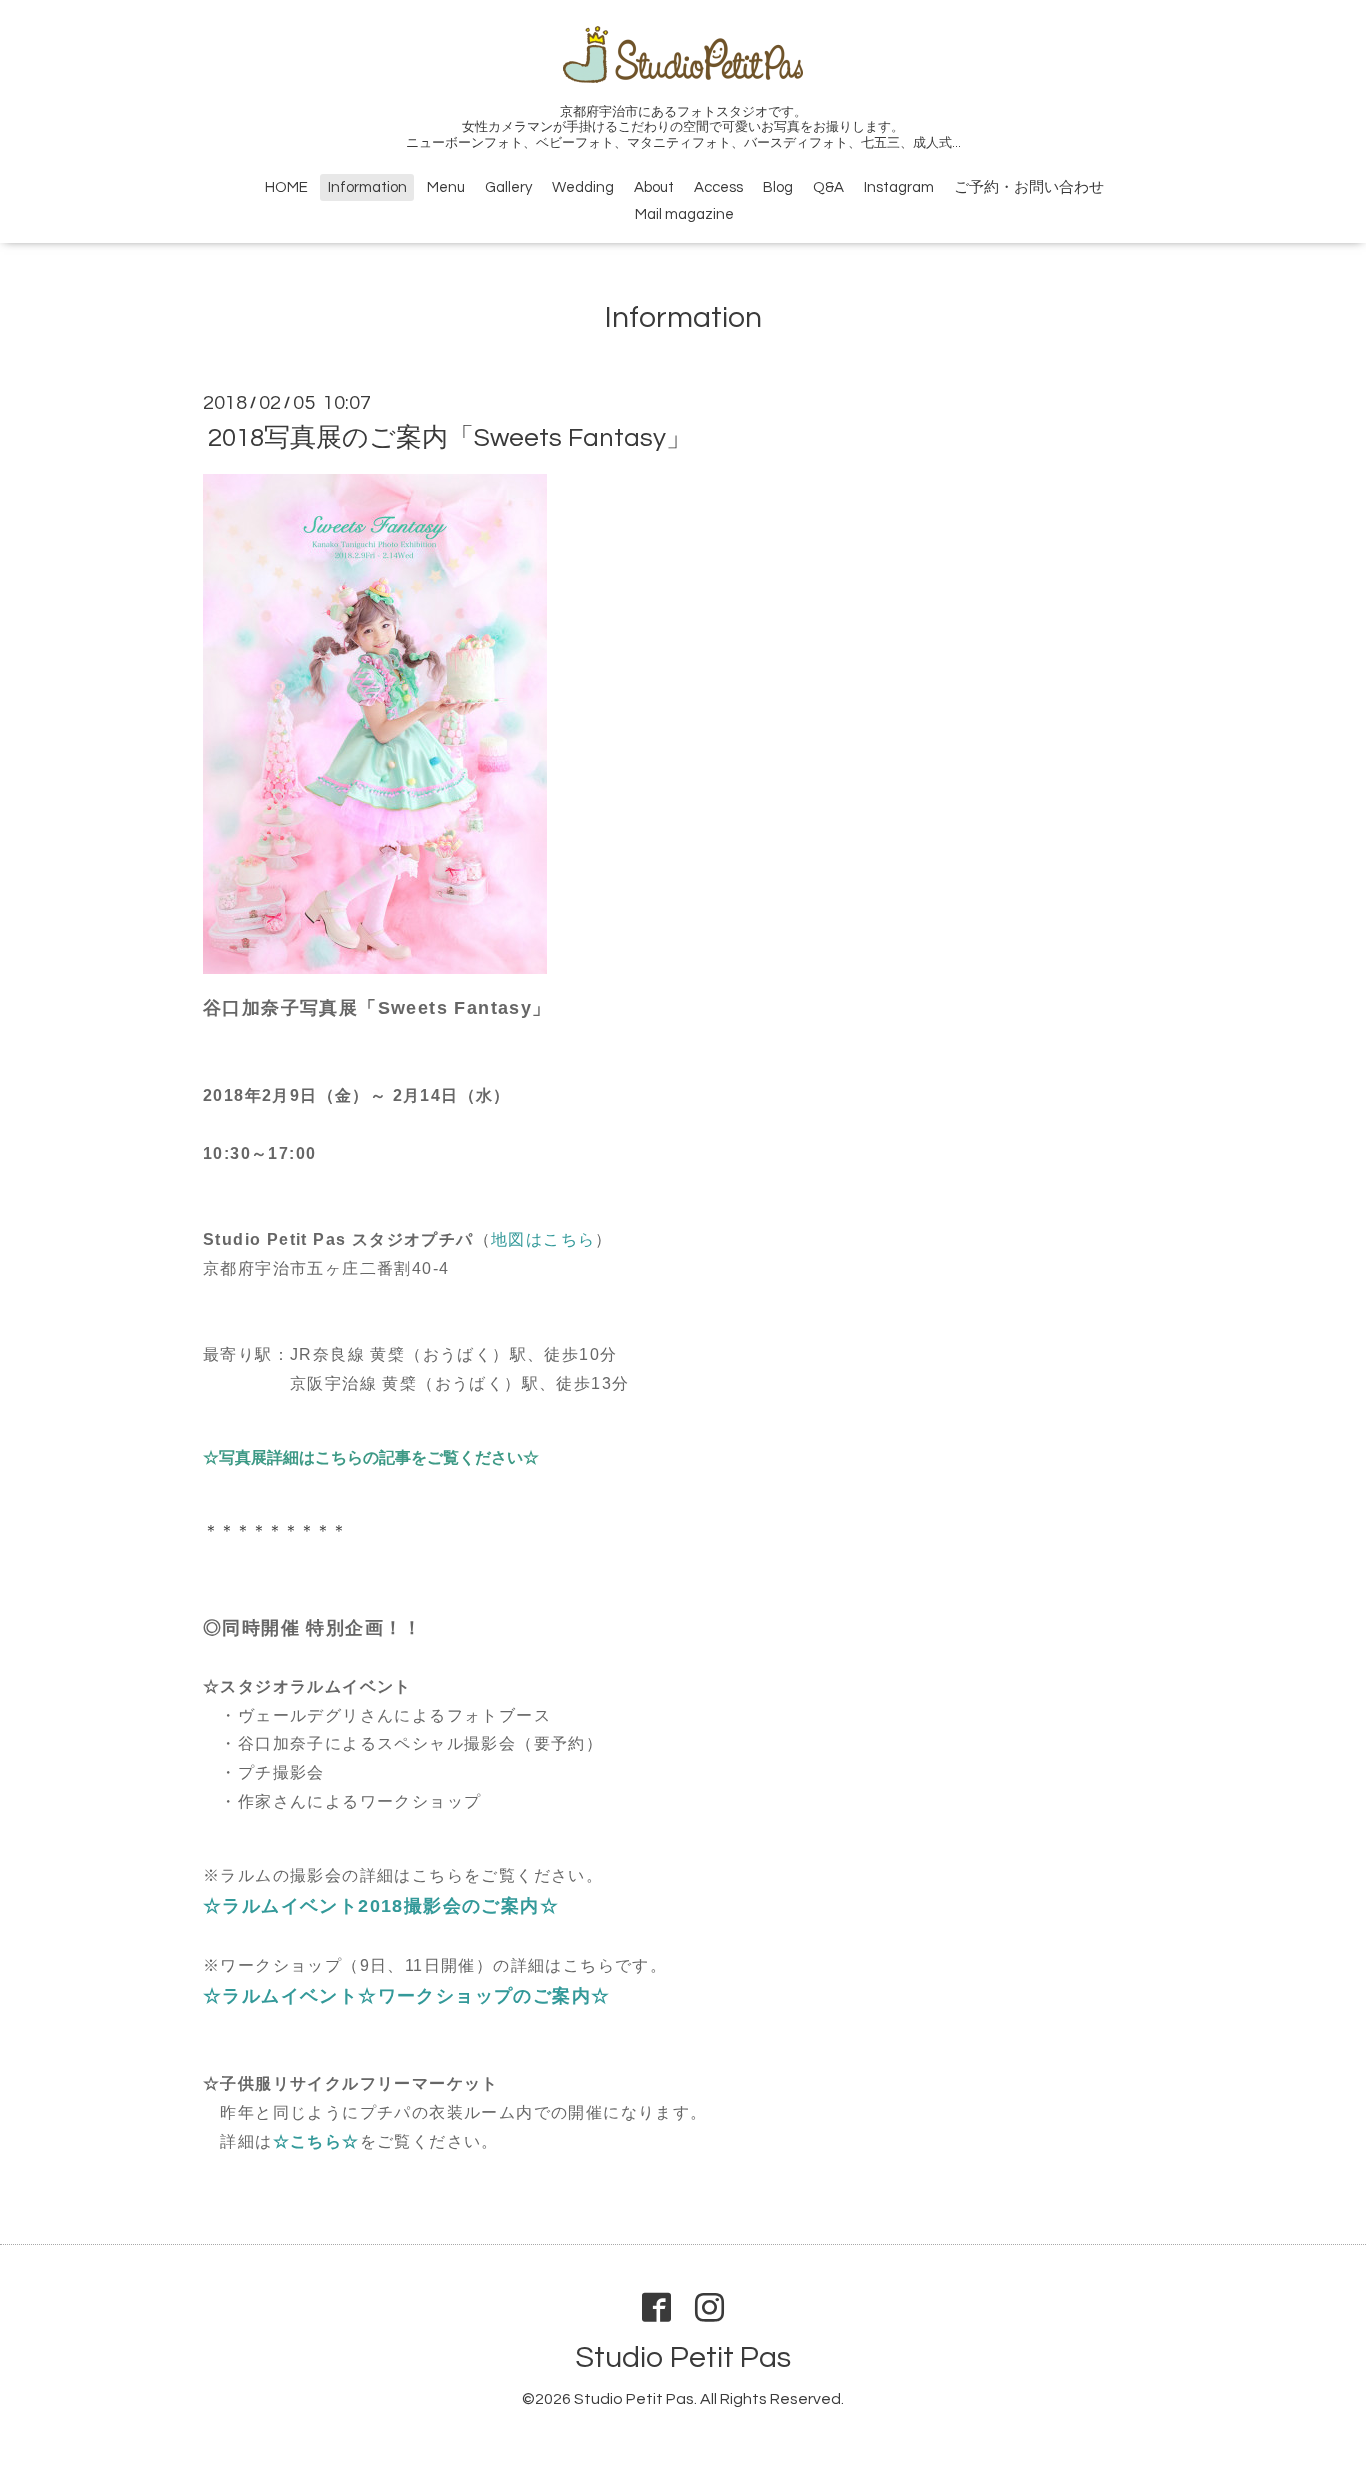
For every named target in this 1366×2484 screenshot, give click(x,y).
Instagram (899, 187)
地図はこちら (543, 1239)
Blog (778, 187)
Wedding (583, 187)
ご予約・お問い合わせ (1029, 187)
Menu (446, 187)
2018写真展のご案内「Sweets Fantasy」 (450, 438)
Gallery (508, 187)
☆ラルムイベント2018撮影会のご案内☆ (381, 1906)
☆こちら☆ (316, 2141)
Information (367, 187)
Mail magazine (684, 214)
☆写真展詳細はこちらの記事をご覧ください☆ (371, 1458)
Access (718, 187)
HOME (286, 187)
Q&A (828, 187)
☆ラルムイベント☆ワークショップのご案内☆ (406, 1996)
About (654, 187)
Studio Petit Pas (683, 2357)
